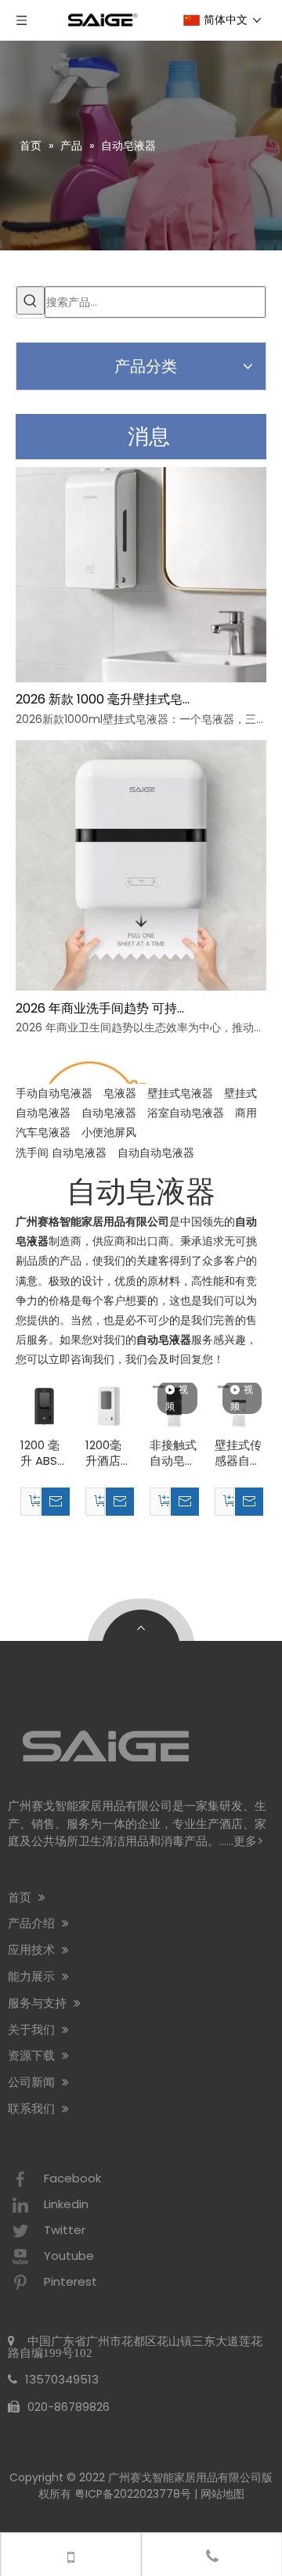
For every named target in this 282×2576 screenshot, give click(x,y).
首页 (21, 1897)
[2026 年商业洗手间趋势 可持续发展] (141, 989)
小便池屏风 (109, 1132)
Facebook (72, 2178)
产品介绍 (33, 1923)
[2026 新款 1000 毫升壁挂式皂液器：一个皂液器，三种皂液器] (141, 681)
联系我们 (33, 2108)
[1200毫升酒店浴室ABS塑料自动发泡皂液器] (109, 1405)
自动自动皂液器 (156, 1153)
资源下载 (33, 2055)
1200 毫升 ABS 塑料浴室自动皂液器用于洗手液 (44, 1453)
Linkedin (66, 2204)
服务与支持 (39, 2003)
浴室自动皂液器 (186, 1113)
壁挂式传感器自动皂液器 (238, 1453)
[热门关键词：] (31, 300)
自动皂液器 (109, 1113)
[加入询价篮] (31, 1502)
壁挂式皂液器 (180, 1093)
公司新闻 (33, 2082)
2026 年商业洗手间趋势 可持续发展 (104, 1011)
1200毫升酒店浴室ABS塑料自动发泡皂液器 (109, 1453)
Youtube (69, 2256)
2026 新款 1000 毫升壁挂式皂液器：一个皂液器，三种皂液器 (104, 702)
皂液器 (120, 1093)
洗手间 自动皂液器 (61, 1153)
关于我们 (33, 2029)
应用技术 (33, 1950)
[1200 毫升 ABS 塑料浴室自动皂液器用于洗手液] (44, 1405)
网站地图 (222, 2494)
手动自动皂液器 (54, 1093)
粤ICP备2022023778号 (133, 2494)
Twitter (65, 2230)
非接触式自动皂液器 (173, 1453)
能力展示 (33, 1976)
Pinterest (70, 2281)
